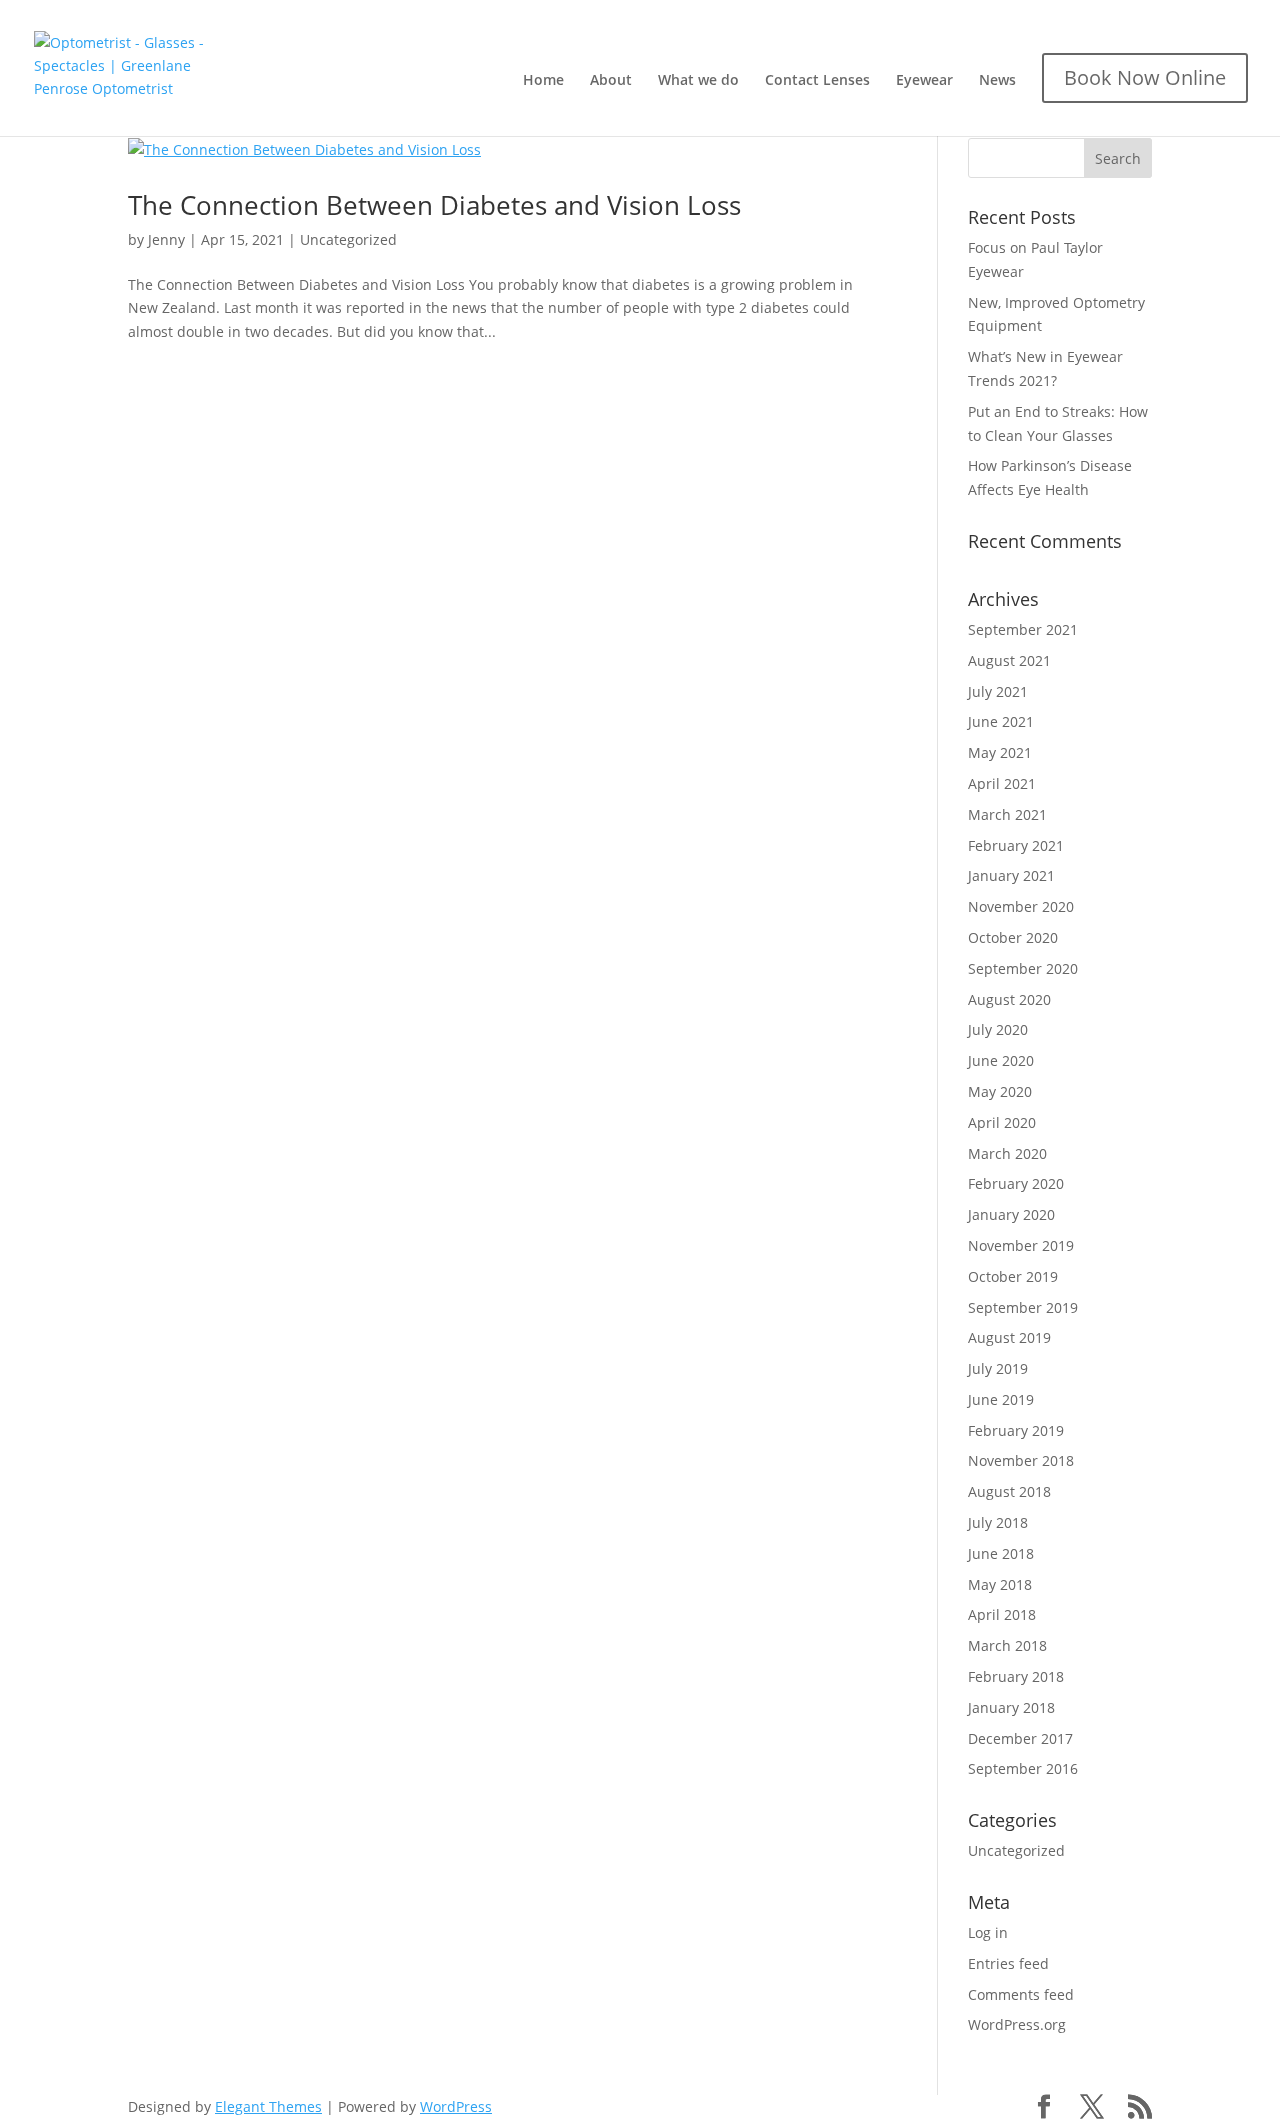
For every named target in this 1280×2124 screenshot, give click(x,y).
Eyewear (924, 81)
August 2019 (1009, 1337)
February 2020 (1016, 1183)
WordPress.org (1017, 2024)
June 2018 (1001, 1553)
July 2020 (998, 1029)
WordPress (456, 2106)
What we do (698, 81)
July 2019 (998, 1368)
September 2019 (1023, 1307)
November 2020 (1021, 906)
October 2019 (1013, 1276)
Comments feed (1021, 1994)
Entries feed (1008, 1963)
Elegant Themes (268, 2106)
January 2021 (1011, 875)
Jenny (166, 239)
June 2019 (1001, 1399)
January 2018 (1011, 1707)
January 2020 (1011, 1214)
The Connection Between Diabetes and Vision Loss (434, 205)
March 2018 (1007, 1645)
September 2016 (1023, 1768)
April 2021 (1002, 783)
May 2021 (1000, 752)
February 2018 (1016, 1676)
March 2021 (1007, 814)
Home (543, 81)
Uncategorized (348, 239)
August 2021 (1009, 660)
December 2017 (1020, 1738)
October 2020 (1013, 937)
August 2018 (1009, 1491)
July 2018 (998, 1522)
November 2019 (1021, 1245)
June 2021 (1001, 721)
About (611, 81)
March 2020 (1007, 1153)
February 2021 (1016, 845)
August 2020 (1009, 999)
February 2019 (1016, 1430)
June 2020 (1001, 1060)
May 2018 (1000, 1584)
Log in (988, 1932)
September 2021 (1023, 629)
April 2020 (1002, 1122)
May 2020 (1000, 1091)
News (997, 81)
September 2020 (1023, 968)
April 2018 (1002, 1614)
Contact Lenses (817, 81)
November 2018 (1021, 1460)
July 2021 (998, 691)
